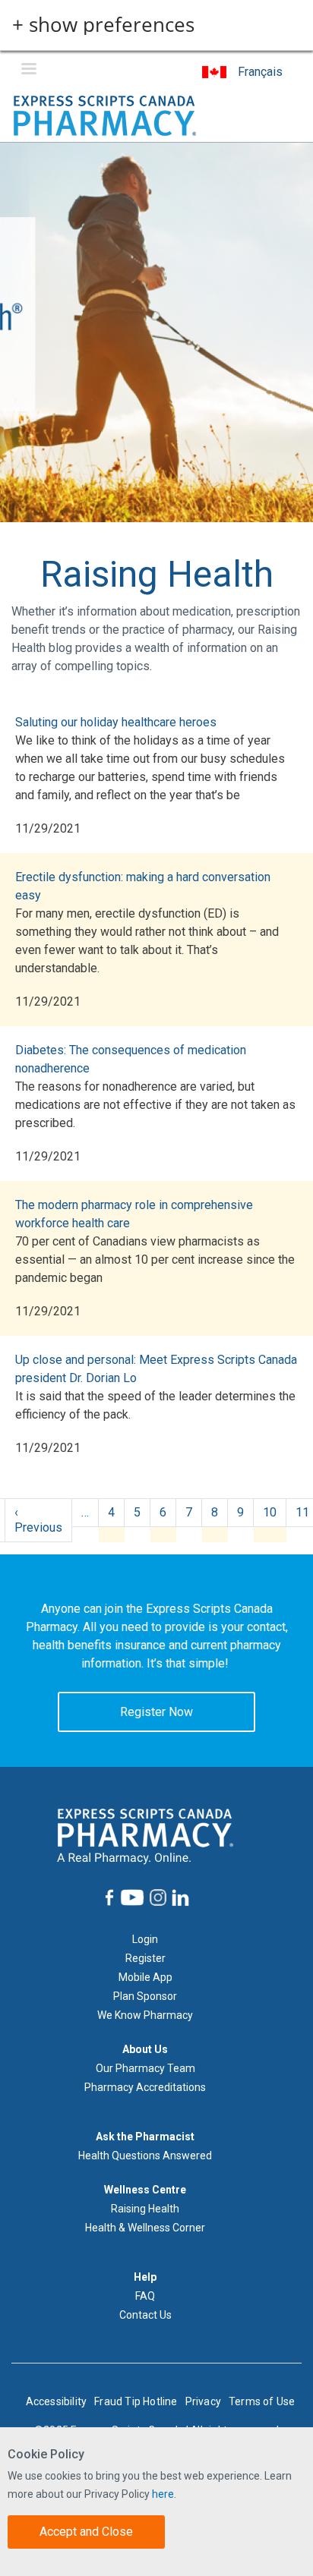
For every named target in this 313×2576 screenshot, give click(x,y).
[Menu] (28, 70)
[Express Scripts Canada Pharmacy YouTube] (131, 1897)
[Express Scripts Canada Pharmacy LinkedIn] (179, 1898)
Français (260, 72)
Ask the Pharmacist (145, 2137)
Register (145, 1958)
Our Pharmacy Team (145, 2068)
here (163, 2494)
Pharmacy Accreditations (145, 2087)
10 (270, 1512)
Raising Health (145, 2209)
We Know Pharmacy (145, 2015)
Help (145, 2277)
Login (145, 1939)
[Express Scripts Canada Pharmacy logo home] (105, 115)
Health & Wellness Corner (145, 2228)
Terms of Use (262, 2401)
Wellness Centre (145, 2190)
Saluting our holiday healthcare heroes (116, 722)
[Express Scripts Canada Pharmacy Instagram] (157, 1897)
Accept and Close (86, 2532)
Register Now (156, 1712)
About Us (145, 2049)
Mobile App (145, 1977)
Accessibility (57, 2401)
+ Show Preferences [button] (103, 25)
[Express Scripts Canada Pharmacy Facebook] (108, 1897)
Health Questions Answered (145, 2156)
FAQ (145, 2296)
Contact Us (145, 2315)
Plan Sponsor (145, 1996)
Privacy (203, 2401)
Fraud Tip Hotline (136, 2401)
